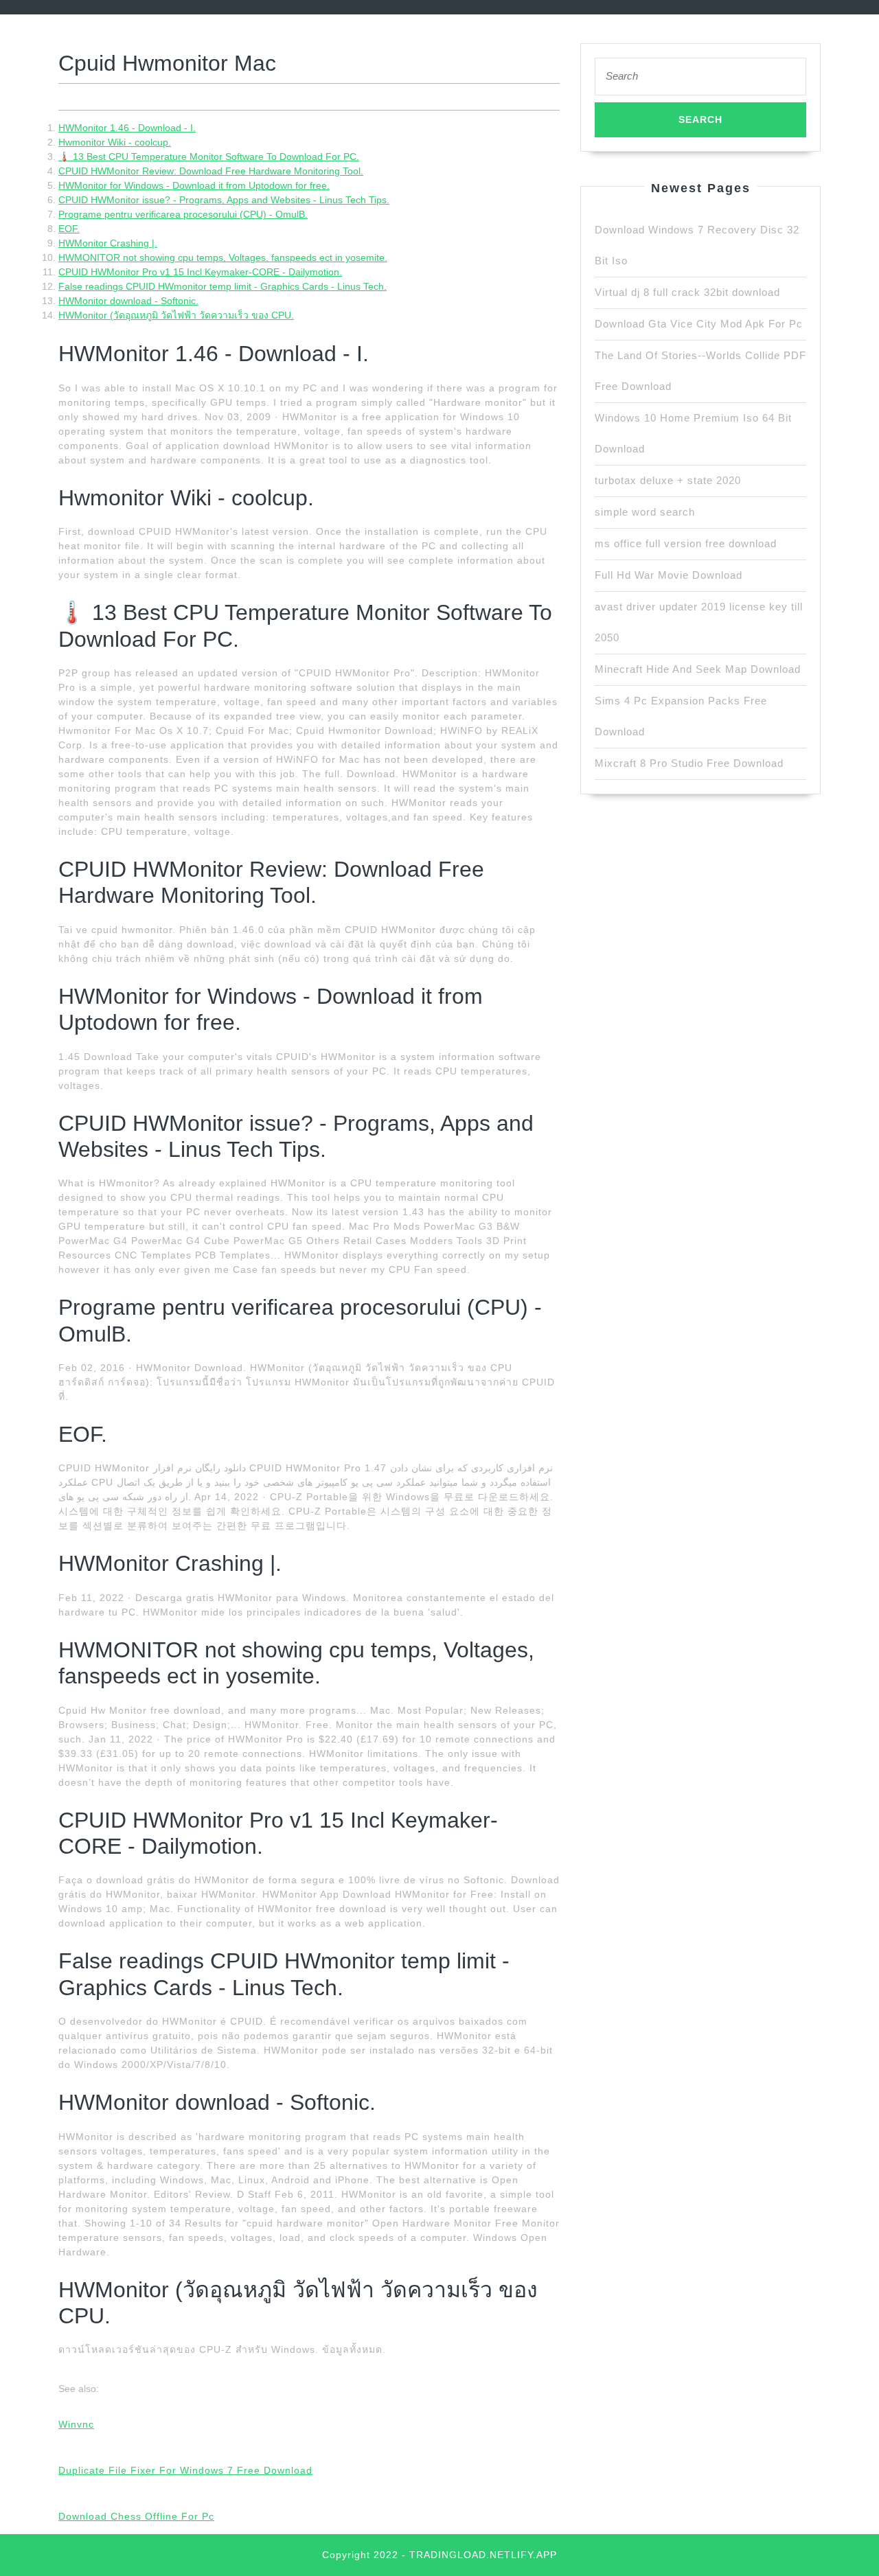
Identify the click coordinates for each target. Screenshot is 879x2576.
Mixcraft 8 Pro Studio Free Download (689, 763)
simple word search (645, 512)
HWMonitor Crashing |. (108, 243)
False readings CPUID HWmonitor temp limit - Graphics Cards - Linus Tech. (222, 286)
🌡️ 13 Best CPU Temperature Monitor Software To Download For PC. (209, 157)
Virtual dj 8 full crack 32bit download (687, 292)
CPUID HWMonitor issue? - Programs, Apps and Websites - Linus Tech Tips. (224, 200)
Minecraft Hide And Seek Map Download (698, 669)
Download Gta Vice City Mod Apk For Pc (699, 324)
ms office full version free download (686, 543)
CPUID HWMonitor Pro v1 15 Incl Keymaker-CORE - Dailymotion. (200, 272)
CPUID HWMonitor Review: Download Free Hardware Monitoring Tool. (211, 171)
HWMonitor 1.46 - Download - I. (127, 128)
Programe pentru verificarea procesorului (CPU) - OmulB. (183, 214)
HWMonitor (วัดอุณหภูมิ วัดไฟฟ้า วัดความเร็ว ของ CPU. (176, 315)
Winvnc (76, 2424)
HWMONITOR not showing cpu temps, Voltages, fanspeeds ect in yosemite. (223, 257)
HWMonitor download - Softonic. (128, 301)
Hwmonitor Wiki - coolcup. (115, 142)
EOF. (69, 229)
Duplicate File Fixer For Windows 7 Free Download (185, 2470)
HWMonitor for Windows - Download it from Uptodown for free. (194, 185)
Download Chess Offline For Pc (136, 2516)
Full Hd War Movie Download (669, 575)
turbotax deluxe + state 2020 (668, 480)
